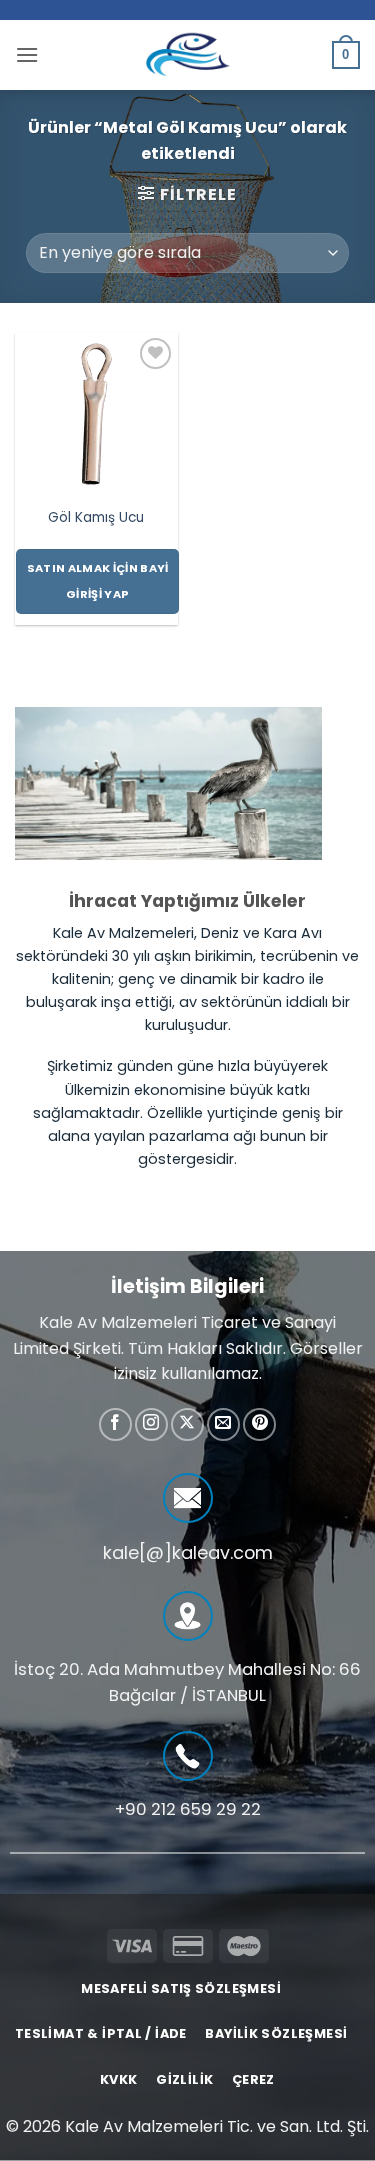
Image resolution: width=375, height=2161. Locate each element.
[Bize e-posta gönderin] (223, 1424)
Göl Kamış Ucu (96, 518)
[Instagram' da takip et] (151, 1424)
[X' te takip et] (187, 1424)
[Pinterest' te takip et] (259, 1424)
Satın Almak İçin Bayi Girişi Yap (98, 581)
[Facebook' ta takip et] (115, 1424)
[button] (27, 54)
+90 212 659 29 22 (188, 1809)
